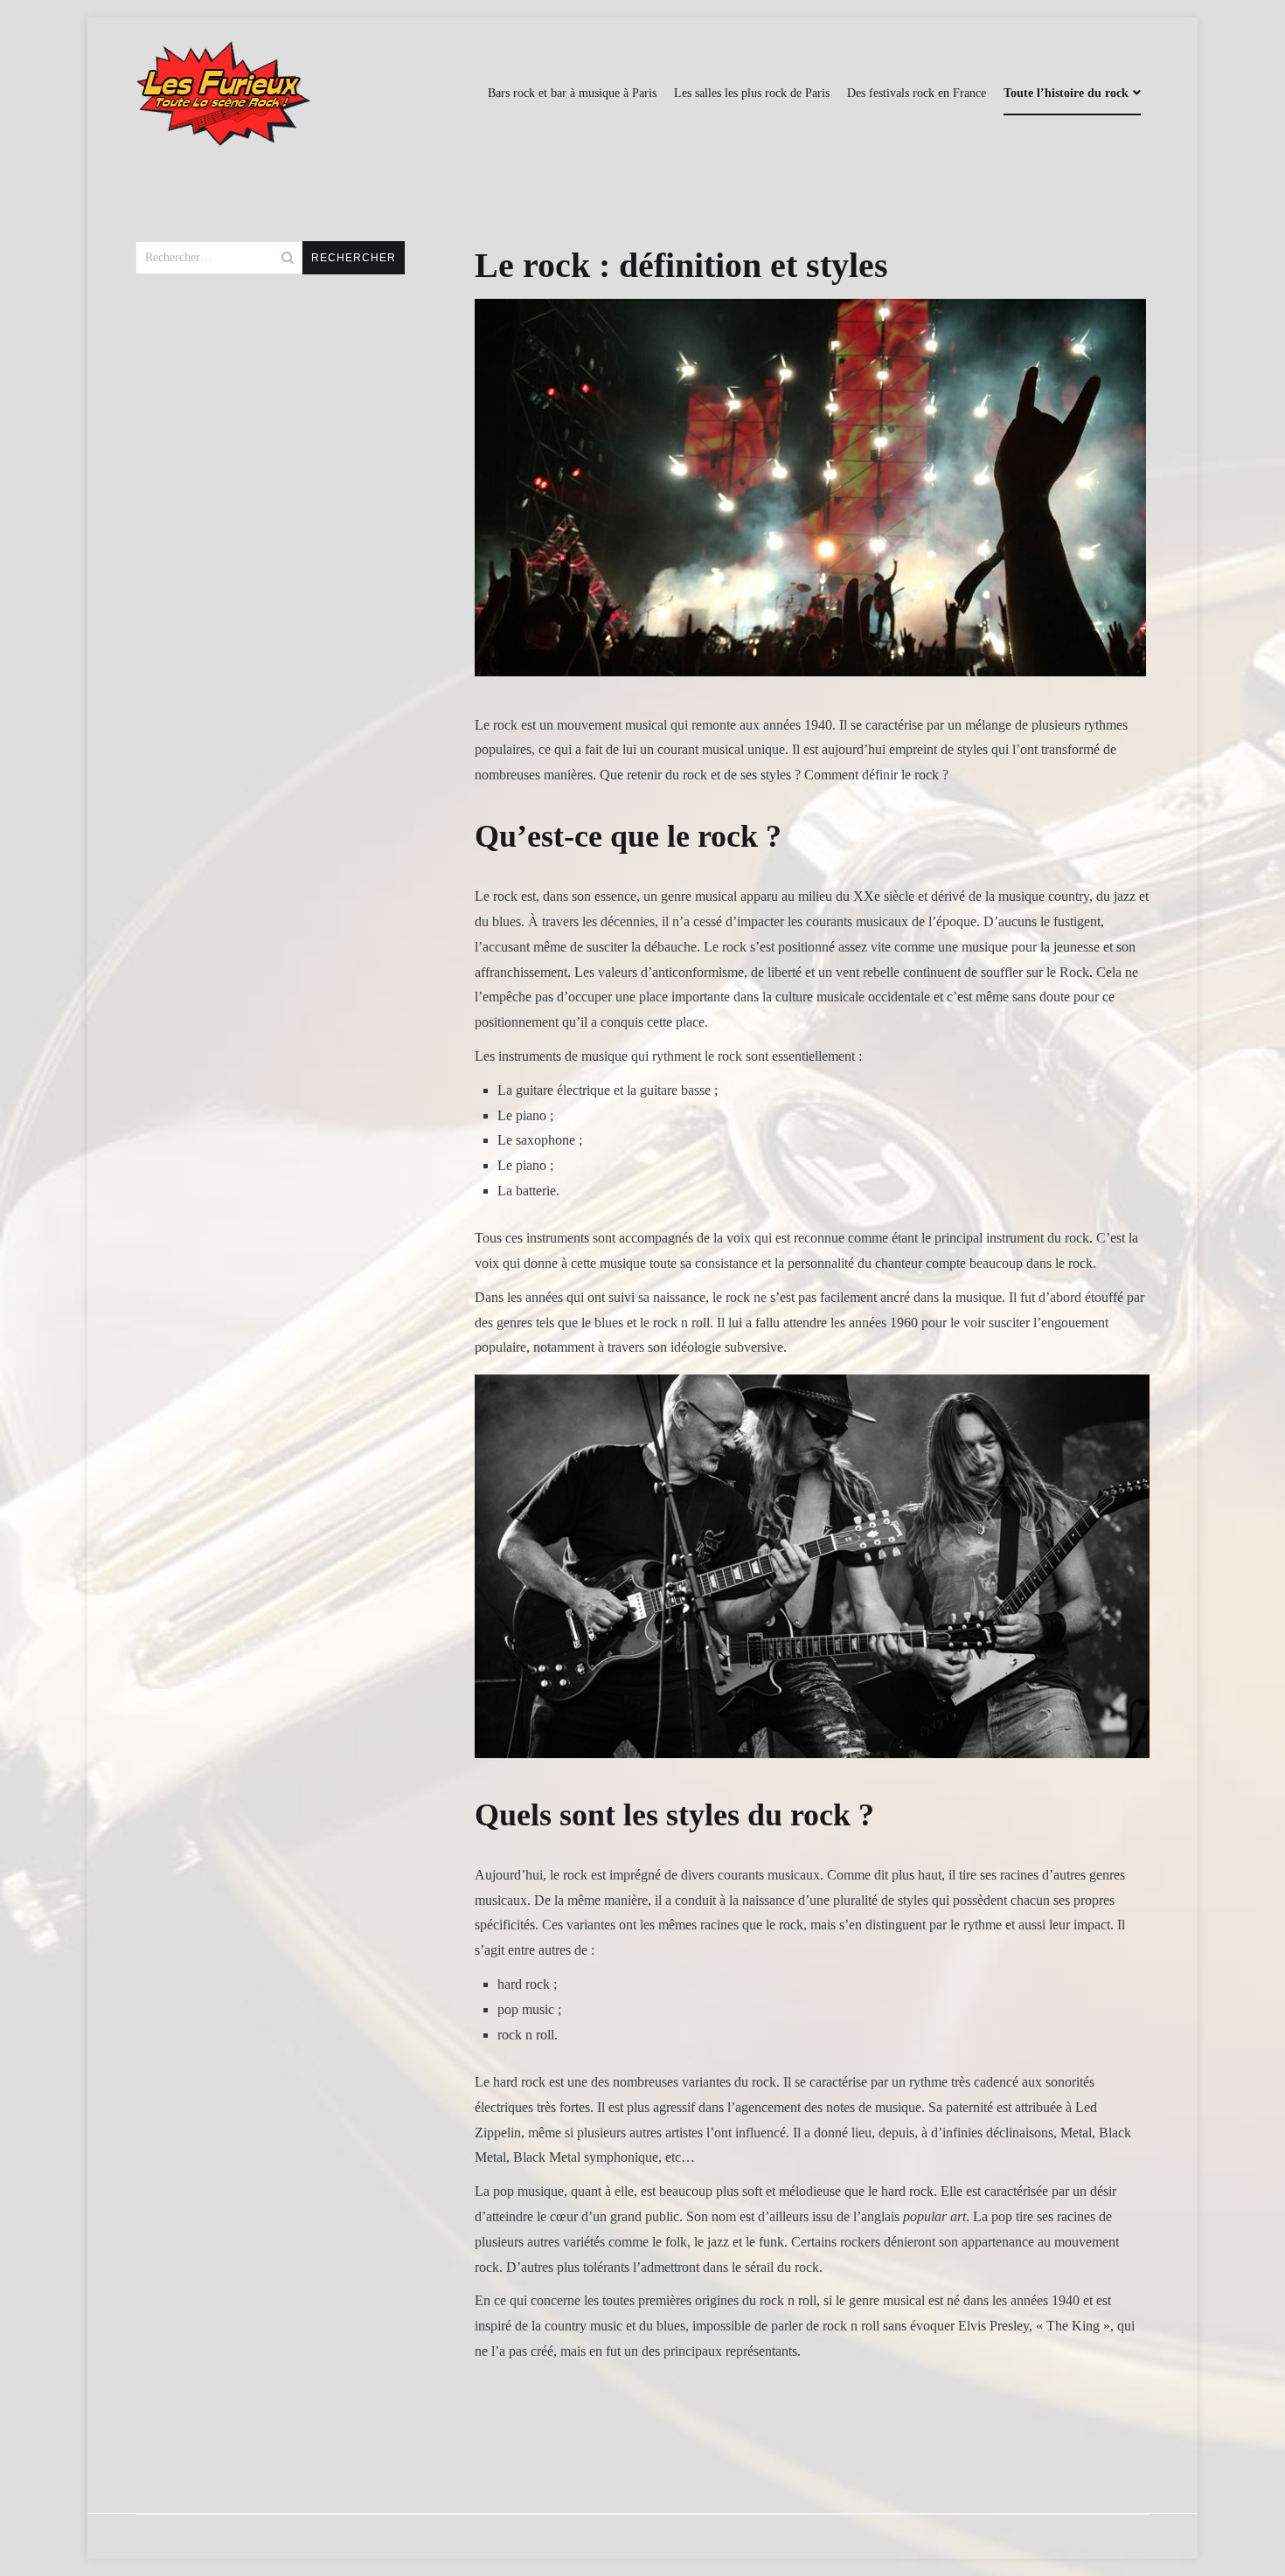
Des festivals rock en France (917, 93)
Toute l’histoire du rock (1066, 93)
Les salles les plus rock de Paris (752, 93)
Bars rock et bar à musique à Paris (572, 93)
